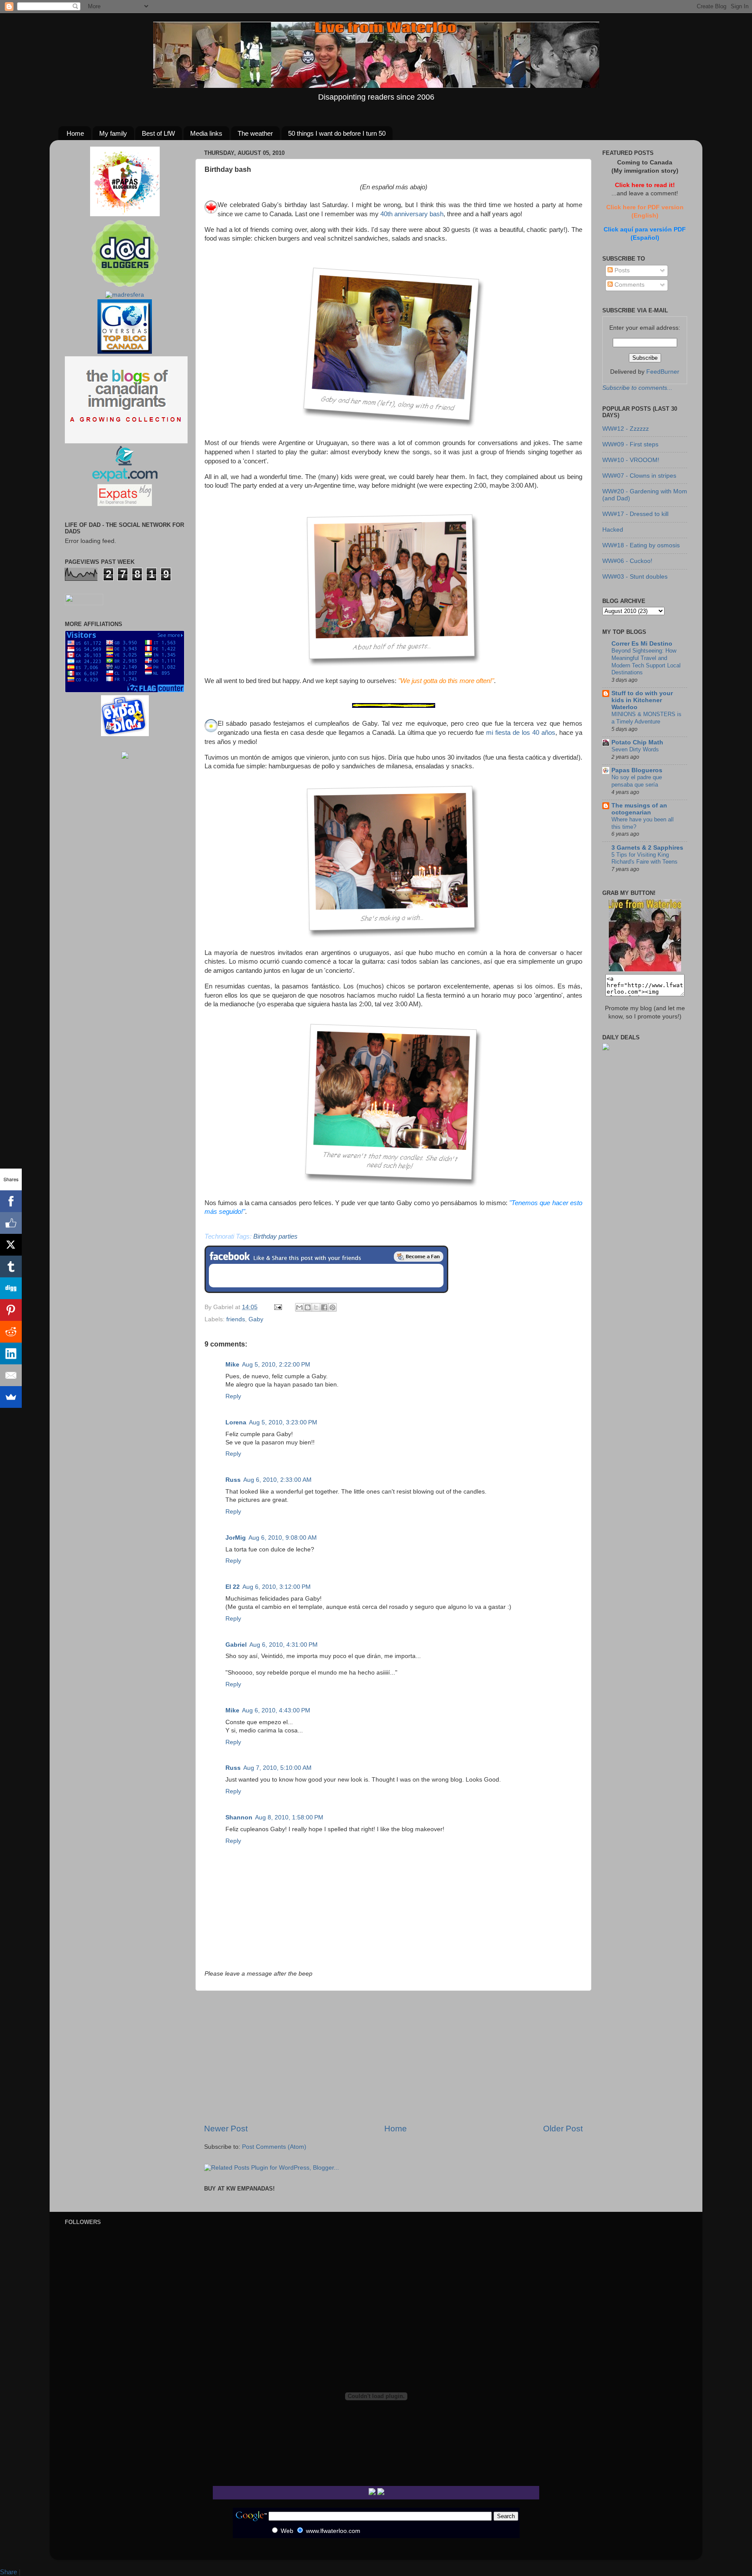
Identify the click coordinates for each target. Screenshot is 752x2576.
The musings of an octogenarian (639, 809)
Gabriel (236, 1645)
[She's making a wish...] (391, 937)
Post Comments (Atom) (274, 2147)
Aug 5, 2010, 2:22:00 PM (276, 1365)
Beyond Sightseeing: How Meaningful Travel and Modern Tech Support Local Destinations (646, 662)
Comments (629, 285)
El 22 (233, 1587)
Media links (206, 133)
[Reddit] (11, 1332)
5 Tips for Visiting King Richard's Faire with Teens (645, 858)
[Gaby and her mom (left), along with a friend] (391, 428)
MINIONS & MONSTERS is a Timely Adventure (646, 718)
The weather (255, 133)
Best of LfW (158, 133)
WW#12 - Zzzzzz (626, 429)
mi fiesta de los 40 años (521, 733)
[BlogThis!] (308, 1307)
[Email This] (299, 1307)
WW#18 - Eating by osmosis (641, 545)
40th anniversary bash (412, 214)
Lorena (236, 1422)
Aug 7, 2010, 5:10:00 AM (277, 1768)
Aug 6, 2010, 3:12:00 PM (277, 1587)
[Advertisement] (393, 2057)
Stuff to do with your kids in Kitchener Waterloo (642, 700)
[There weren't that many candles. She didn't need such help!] (391, 1187)
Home (75, 133)
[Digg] (11, 1288)
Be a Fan (419, 1256)
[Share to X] (316, 1307)
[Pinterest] (11, 1310)
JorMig (236, 1538)
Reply (233, 1396)
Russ (233, 1480)
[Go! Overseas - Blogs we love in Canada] (125, 352)
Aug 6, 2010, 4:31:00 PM (284, 1645)
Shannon (239, 1817)
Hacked (613, 530)
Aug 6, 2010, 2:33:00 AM (277, 1480)
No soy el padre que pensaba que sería (637, 781)
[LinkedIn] (11, 1353)
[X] (11, 1245)
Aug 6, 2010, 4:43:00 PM (276, 1710)
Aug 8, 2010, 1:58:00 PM (289, 1817)
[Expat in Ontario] (125, 480)
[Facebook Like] (11, 1223)
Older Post (563, 2129)
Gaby (256, 1319)
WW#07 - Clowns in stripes (639, 476)
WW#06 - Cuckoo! (627, 561)
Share (8, 2572)
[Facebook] (11, 1201)
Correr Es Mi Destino (642, 644)
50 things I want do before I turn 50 (337, 133)
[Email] (11, 1375)
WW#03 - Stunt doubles (635, 577)
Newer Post (226, 2129)
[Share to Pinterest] (332, 1307)
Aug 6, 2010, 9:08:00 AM (283, 1538)
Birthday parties (275, 1236)
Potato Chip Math (637, 742)
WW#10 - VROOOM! (631, 460)
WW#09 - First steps (630, 444)
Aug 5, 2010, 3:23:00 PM (283, 1422)
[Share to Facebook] (324, 1307)
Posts (621, 270)
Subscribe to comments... (637, 388)
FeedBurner (663, 372)
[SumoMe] (11, 1397)
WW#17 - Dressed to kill (635, 514)
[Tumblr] (11, 1266)
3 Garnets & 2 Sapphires (647, 848)
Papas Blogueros (637, 770)
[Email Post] (277, 1307)
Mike (232, 1365)
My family (113, 133)
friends (236, 1319)
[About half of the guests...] (391, 666)
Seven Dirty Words (635, 749)
